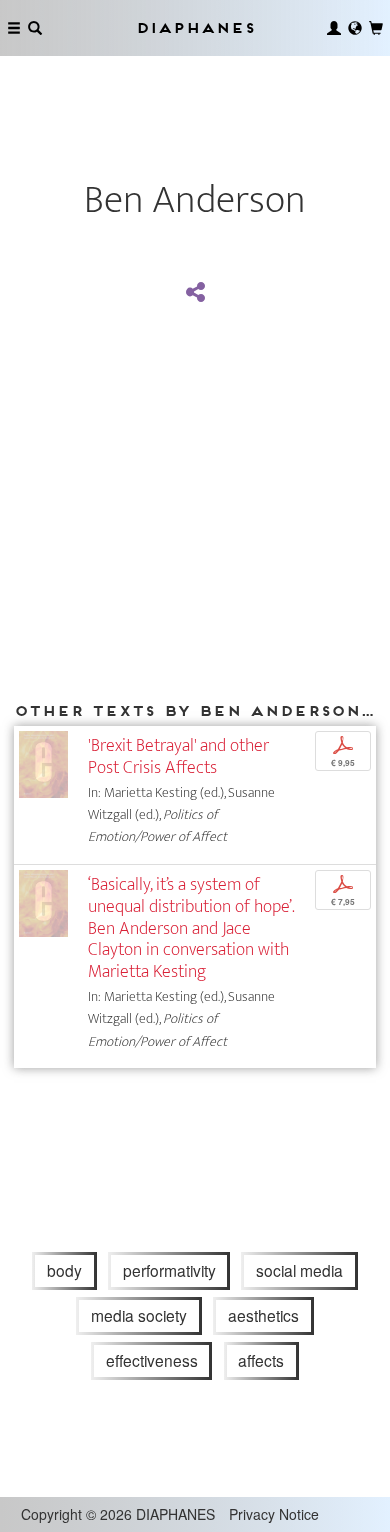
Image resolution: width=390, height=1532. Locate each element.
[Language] (355, 28)
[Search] (35, 28)
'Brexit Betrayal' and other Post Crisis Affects (178, 756)
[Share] (195, 293)
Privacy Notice (274, 1514)
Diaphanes (195, 27)
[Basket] (376, 28)
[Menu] (14, 28)
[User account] (334, 28)
